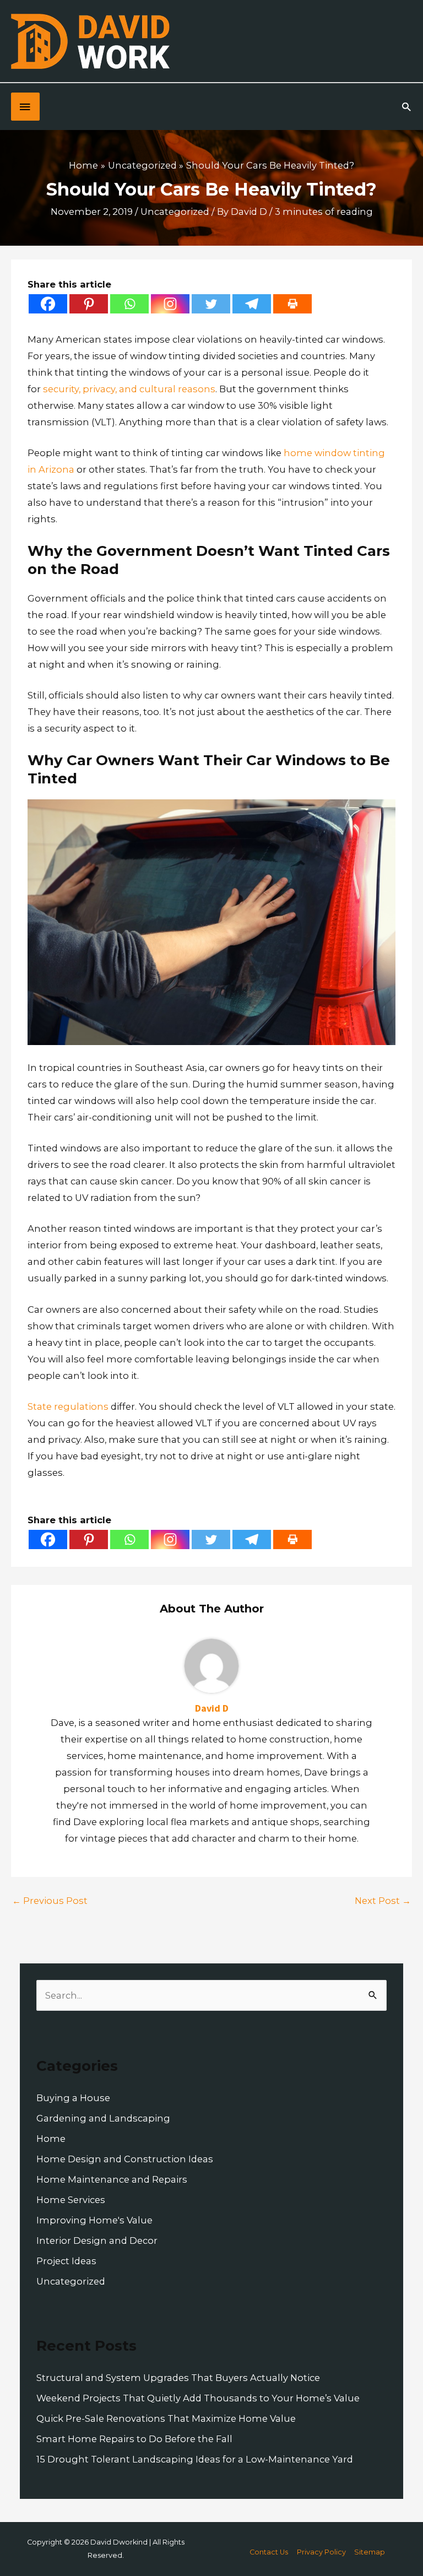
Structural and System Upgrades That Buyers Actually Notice (178, 2378)
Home (51, 2139)
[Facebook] (48, 304)
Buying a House (73, 2098)
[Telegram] (252, 304)
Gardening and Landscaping (103, 2118)
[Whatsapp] (129, 304)
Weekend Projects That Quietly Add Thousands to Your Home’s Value (198, 2398)
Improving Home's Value (94, 2220)
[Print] (292, 304)
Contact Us (269, 2552)
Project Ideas (66, 2261)
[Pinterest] (89, 304)
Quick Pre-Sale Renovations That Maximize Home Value (166, 2418)
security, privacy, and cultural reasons (129, 389)
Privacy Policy (321, 2552)
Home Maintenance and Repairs (112, 2179)
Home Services (71, 2200)
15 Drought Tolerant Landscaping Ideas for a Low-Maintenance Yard (195, 2459)
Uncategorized (175, 212)
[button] (406, 107)
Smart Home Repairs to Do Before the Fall (134, 2439)
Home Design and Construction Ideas (125, 2159)
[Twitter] (211, 304)
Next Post (383, 1901)
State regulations (68, 1406)
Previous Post (50, 1901)
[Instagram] (170, 304)
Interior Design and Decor (97, 2241)
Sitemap (370, 2552)
